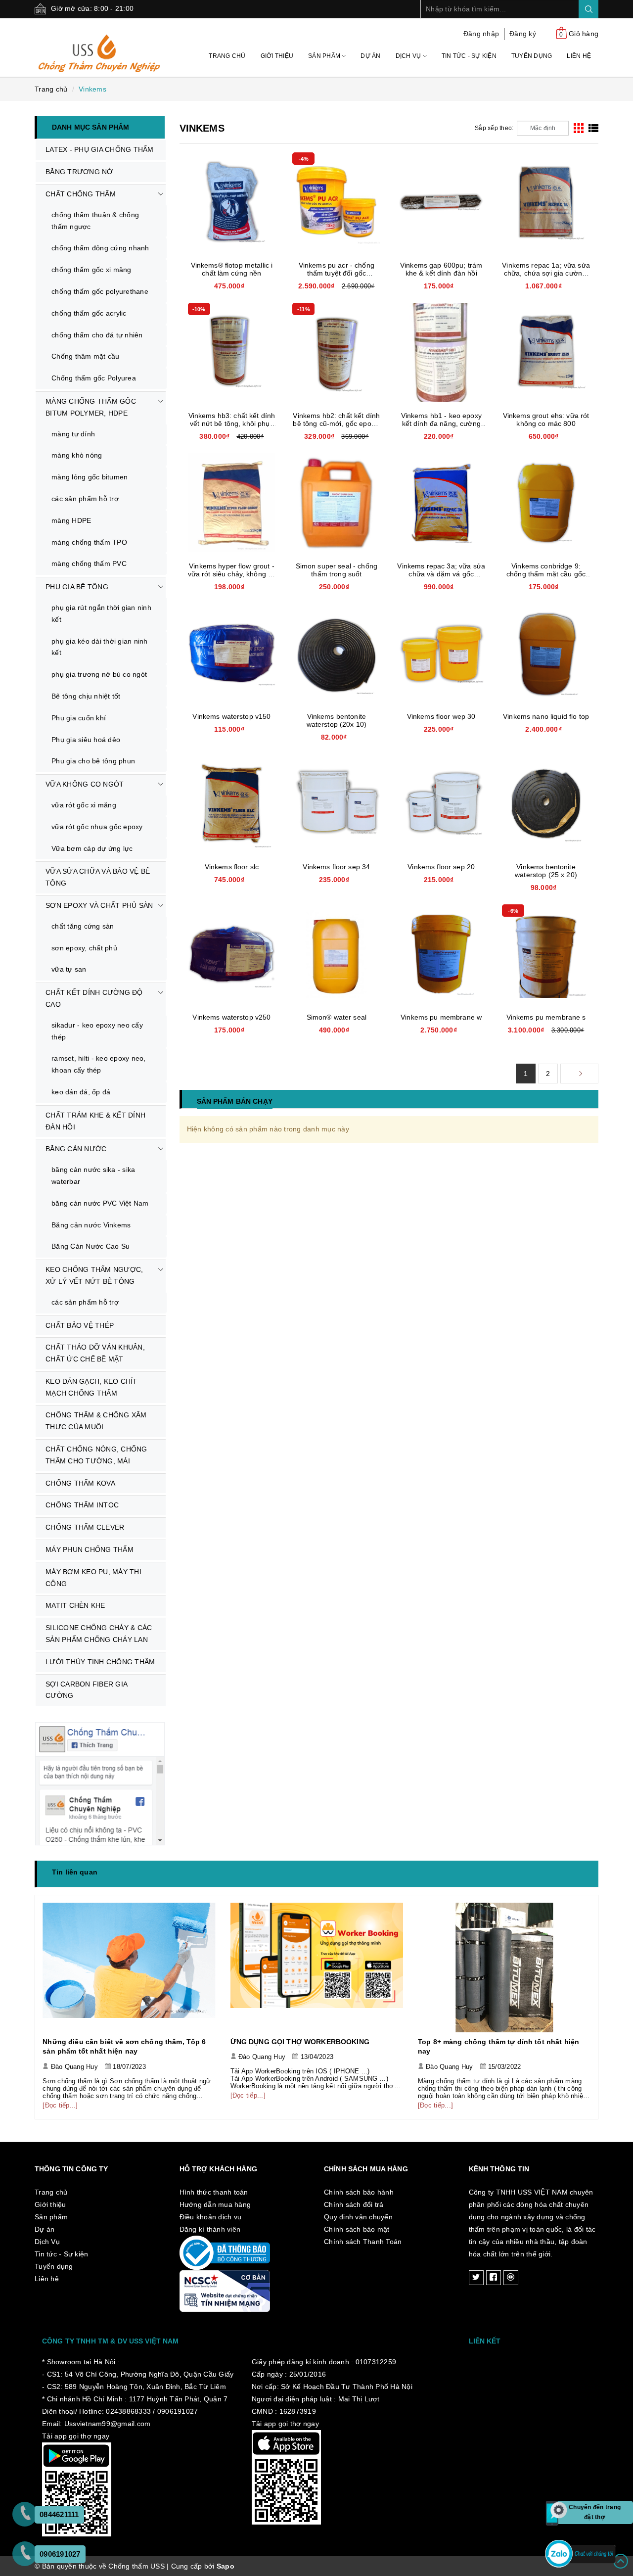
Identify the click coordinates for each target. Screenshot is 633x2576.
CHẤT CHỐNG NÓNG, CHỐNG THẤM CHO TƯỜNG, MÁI (96, 1455)
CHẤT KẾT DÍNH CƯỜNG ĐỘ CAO (94, 998)
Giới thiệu (277, 56)
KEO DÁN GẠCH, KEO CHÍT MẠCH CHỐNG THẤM (91, 1387)
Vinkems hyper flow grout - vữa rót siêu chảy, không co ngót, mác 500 (232, 574)
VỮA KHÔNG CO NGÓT (85, 784)
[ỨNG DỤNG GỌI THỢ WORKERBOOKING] (129, 1967)
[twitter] (476, 2278)
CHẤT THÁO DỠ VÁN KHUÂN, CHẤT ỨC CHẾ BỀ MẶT (95, 1353)
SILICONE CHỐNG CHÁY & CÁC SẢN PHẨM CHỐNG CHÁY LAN (99, 1634)
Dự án (370, 56)
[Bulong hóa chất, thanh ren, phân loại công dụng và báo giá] (504, 1967)
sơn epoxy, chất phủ (84, 948)
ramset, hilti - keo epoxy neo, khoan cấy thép (99, 1064)
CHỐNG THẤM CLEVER (85, 1527)
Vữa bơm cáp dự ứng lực (92, 848)
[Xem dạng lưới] (579, 128)
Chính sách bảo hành (359, 2192)
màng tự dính (73, 434)
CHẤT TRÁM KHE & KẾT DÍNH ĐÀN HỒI (95, 1121)
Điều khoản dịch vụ (211, 2217)
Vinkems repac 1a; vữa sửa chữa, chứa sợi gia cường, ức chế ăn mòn (546, 273)
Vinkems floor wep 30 (441, 716)
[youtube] (511, 2278)
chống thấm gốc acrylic (89, 313)
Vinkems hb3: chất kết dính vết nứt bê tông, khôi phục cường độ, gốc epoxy (232, 423)
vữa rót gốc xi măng (84, 805)
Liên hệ (579, 56)
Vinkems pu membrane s (546, 1017)
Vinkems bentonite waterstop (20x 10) (337, 720)
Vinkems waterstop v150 (231, 716)
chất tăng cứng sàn (83, 926)
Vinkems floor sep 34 (336, 867)
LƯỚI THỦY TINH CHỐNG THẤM (100, 1662)
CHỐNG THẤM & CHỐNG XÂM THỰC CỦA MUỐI (96, 1421)
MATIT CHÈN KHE (75, 1605)
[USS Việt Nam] (100, 47)
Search (588, 9)
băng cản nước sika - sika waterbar (93, 1175)
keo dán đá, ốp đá (81, 1092)
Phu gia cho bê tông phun (93, 761)
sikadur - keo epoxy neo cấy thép (97, 1031)
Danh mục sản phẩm (90, 127)
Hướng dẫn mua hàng (215, 2204)
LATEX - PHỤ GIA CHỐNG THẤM (100, 149)
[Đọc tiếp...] (61, 2095)
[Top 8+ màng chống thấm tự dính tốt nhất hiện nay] (317, 1967)
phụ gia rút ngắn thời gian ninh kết (101, 613)
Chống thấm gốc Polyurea (94, 378)
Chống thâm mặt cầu (86, 356)
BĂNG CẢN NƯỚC (76, 1149)
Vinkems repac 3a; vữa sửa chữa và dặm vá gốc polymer (441, 574)
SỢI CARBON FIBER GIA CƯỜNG (87, 1690)
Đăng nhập (481, 34)
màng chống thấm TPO (89, 542)
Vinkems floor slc (232, 867)
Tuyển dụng (532, 56)
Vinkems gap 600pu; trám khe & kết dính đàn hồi (441, 269)
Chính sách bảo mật (357, 2229)
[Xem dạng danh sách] (593, 128)
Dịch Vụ (409, 56)
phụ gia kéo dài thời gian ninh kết (100, 647)
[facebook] (494, 2278)
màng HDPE (71, 520)
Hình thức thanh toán (214, 2192)
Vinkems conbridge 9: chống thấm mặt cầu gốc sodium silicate (546, 574)
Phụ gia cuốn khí (79, 718)
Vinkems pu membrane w (441, 1017)
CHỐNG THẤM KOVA (80, 1483)
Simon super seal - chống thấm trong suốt (337, 570)
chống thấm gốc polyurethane (100, 291)
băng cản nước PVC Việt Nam (100, 1203)
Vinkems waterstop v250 (231, 1017)
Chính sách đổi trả (354, 2204)
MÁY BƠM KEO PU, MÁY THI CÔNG (93, 1578)
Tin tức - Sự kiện (469, 56)
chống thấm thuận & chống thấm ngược (95, 221)
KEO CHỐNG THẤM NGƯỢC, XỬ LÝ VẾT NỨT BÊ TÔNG (94, 1275)
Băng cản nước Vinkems (91, 1225)
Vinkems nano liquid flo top (546, 716)
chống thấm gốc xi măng (91, 270)
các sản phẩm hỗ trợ (85, 499)
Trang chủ (227, 56)
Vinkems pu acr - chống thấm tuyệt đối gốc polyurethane (337, 273)
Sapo (226, 2566)
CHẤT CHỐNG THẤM (81, 194)
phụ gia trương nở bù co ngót (99, 674)
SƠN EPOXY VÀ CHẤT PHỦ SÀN (99, 905)
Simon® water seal (337, 1017)
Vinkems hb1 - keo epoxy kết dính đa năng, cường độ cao (441, 423)
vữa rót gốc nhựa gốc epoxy (97, 827)
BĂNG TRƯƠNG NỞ (79, 172)
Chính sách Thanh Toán (363, 2242)
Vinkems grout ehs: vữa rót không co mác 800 (546, 420)
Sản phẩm (325, 56)
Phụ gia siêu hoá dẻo (86, 740)
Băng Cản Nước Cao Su (90, 1246)
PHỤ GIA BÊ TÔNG (77, 587)
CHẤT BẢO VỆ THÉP (80, 1325)
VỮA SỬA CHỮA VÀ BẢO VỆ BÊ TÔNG (98, 877)
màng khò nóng (77, 455)
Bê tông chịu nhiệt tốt (86, 696)
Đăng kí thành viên (210, 2229)
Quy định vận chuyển (358, 2217)
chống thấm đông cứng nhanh (100, 248)
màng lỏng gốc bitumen (90, 477)
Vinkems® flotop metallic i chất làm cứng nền (232, 269)
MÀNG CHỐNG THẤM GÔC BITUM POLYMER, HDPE (91, 407)
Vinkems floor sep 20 (441, 867)
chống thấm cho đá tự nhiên (97, 335)
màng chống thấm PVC (89, 563)
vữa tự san (69, 969)
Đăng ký (523, 34)
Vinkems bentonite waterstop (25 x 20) (546, 871)
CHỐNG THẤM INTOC (82, 1505)
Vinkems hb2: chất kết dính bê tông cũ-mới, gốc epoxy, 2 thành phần (336, 423)
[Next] (579, 1074)
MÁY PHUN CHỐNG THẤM (90, 1549)
